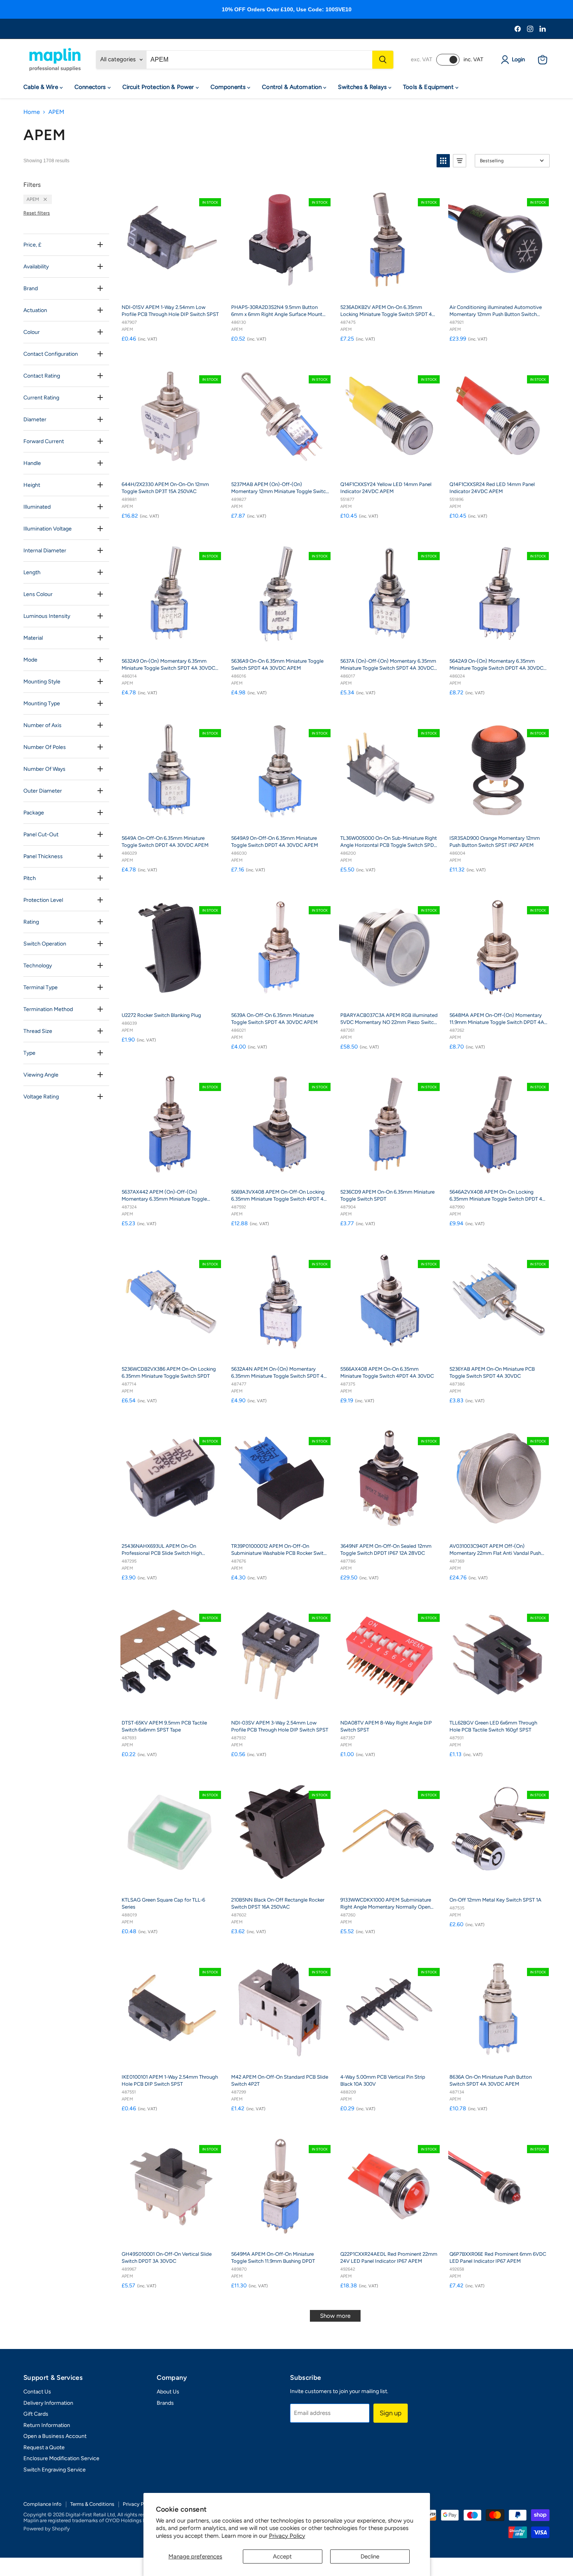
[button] (443, 161)
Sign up (391, 2413)
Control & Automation (293, 87)
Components (229, 87)
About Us (168, 2392)
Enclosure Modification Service (61, 2458)
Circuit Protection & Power (159, 87)
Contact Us (37, 2392)
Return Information (47, 2425)
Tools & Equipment (429, 87)
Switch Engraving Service (55, 2470)
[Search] (383, 60)
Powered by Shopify (47, 2529)
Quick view (213, 189)
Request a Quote (44, 2447)
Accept (282, 2556)
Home (32, 112)
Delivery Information (48, 2403)
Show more (335, 2316)
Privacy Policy (287, 2536)
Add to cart (176, 290)
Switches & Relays (363, 87)
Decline (370, 2556)
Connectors (91, 87)
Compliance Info (42, 2504)
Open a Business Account (55, 2436)
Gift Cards (36, 2414)
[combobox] (259, 60)
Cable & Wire (42, 87)
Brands (165, 2403)
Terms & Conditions (92, 2504)
